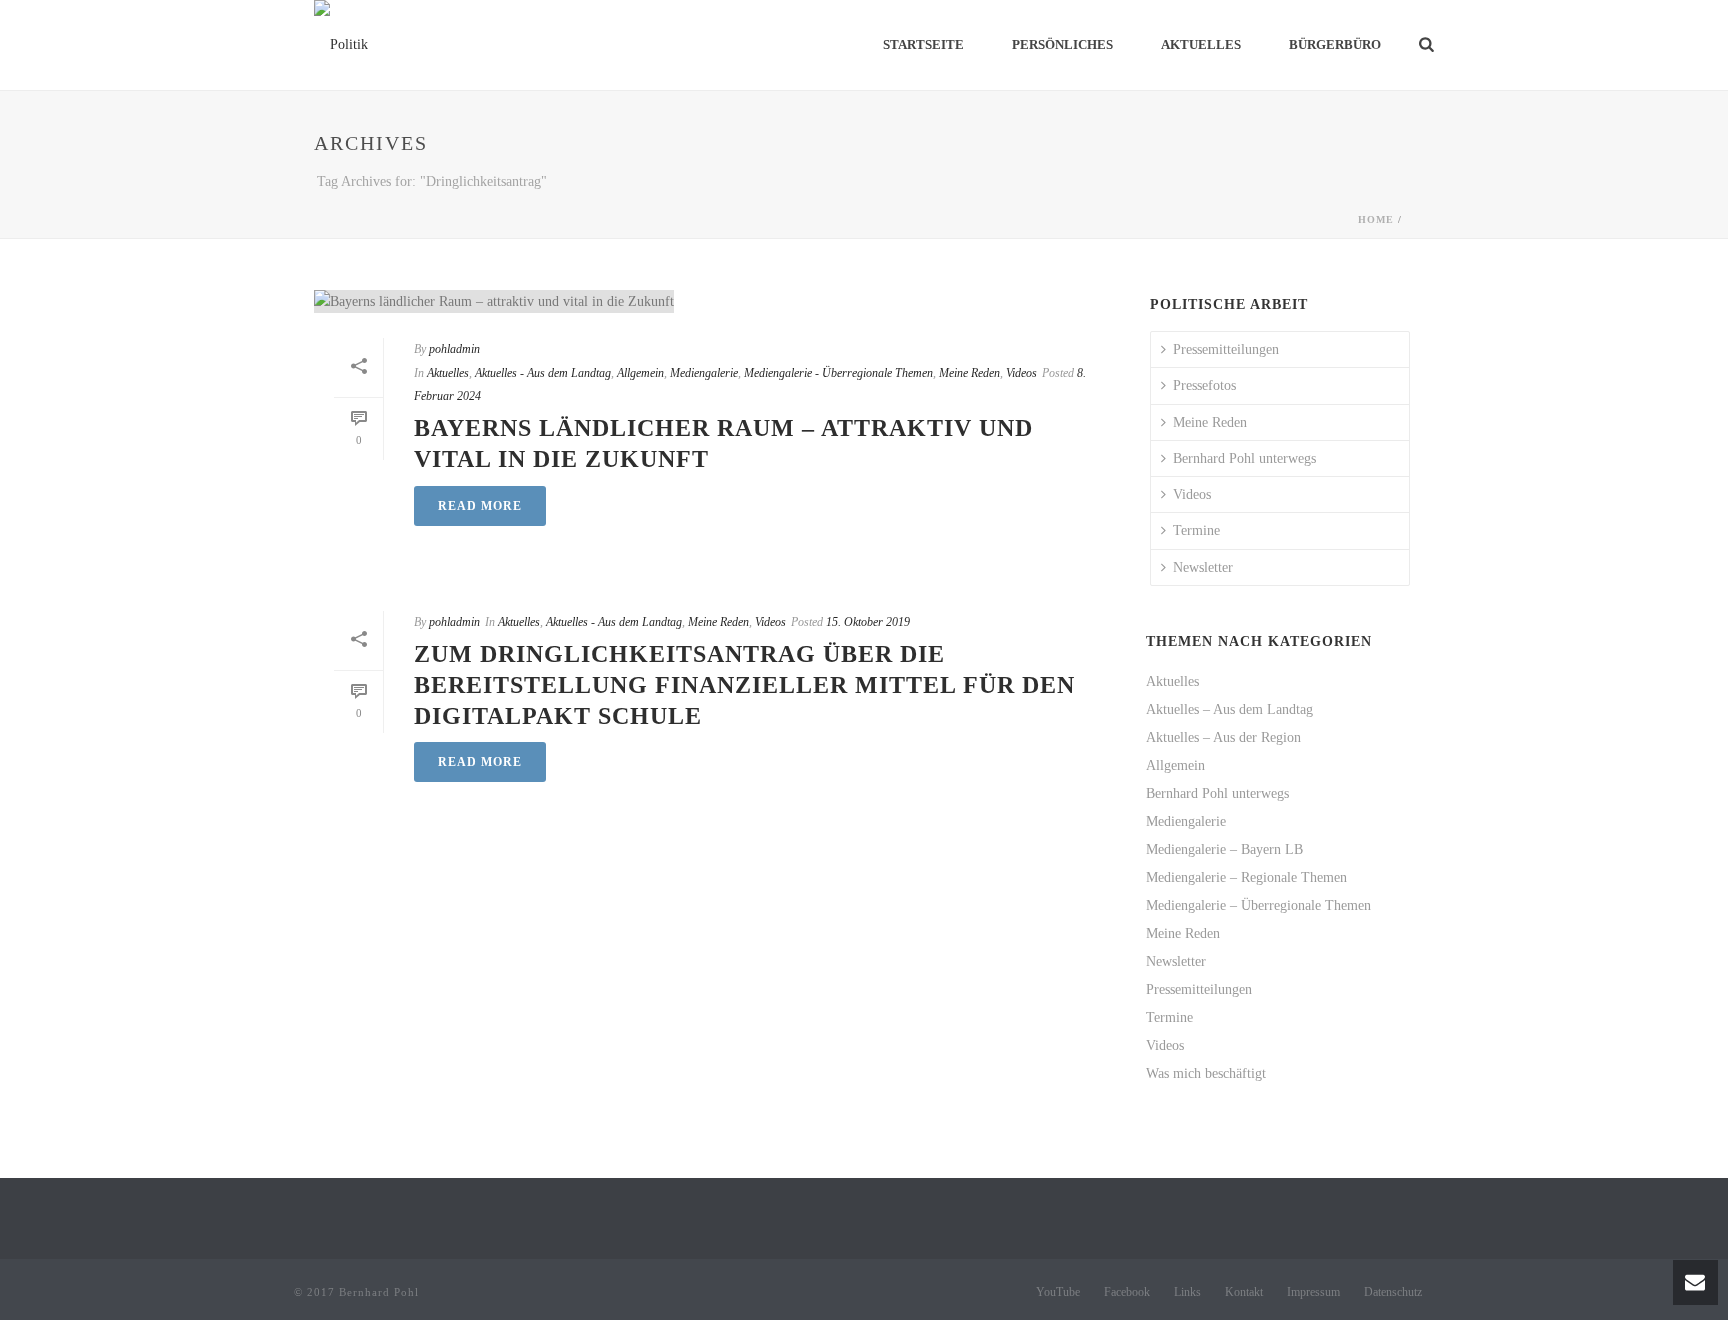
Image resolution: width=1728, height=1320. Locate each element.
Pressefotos (1204, 385)
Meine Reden (969, 373)
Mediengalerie (704, 373)
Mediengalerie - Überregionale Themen (838, 373)
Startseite (923, 44)
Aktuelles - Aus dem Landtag (543, 373)
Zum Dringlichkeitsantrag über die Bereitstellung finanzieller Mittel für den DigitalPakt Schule (744, 685)
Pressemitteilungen (1226, 349)
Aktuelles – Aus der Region (1223, 737)
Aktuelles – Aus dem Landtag (1229, 709)
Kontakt (1244, 1292)
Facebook (1127, 1292)
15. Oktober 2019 (868, 622)
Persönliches (1062, 44)
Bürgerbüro (1335, 44)
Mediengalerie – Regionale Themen (1246, 877)
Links (1187, 1292)
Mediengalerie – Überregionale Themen (1258, 905)
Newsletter (1203, 567)
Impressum (1313, 1292)
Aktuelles (1201, 44)
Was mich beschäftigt (1206, 1073)
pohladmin (454, 349)
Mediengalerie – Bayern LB (1224, 849)
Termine (1196, 530)
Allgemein (640, 373)
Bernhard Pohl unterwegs (1244, 458)
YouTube (1058, 1292)
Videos (1021, 373)
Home (1376, 219)
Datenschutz (1393, 1292)
